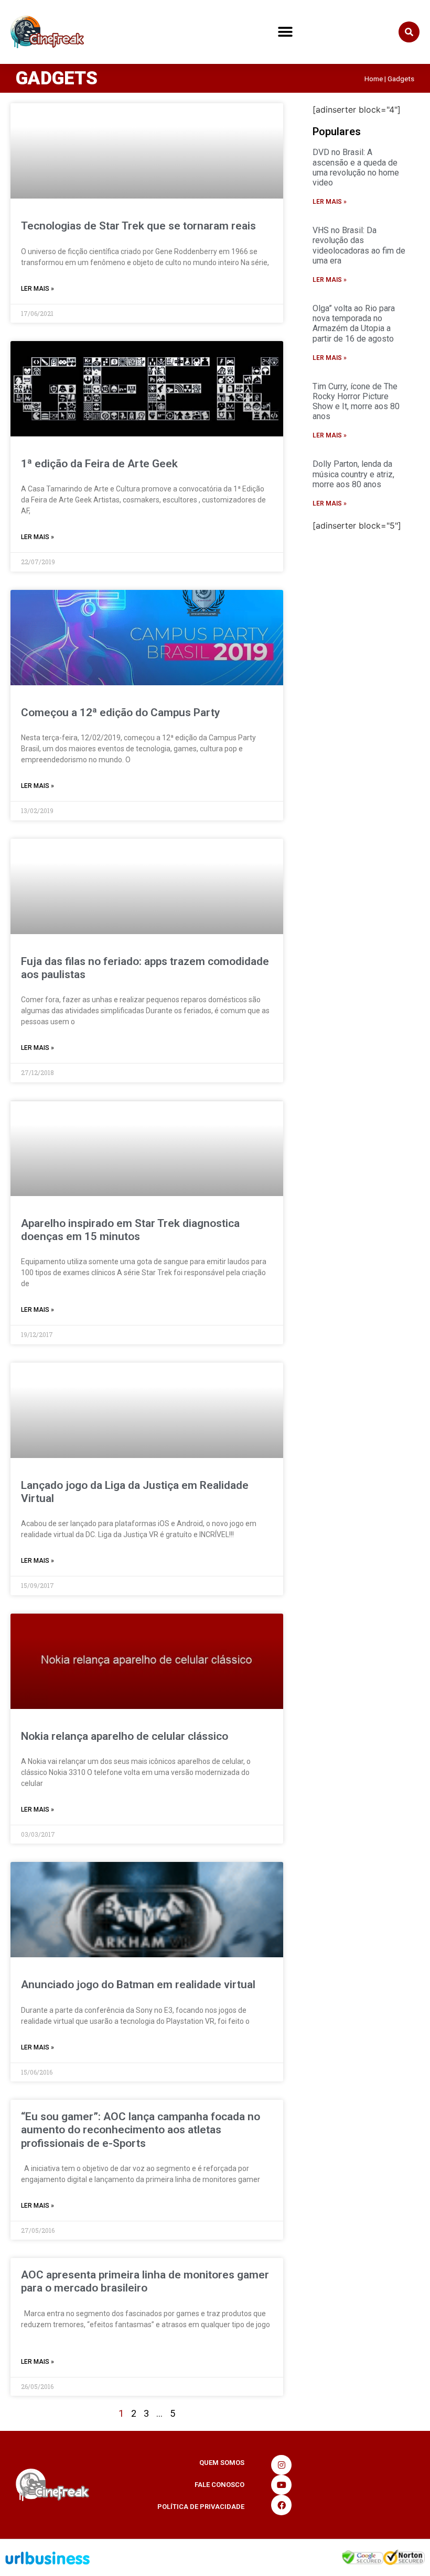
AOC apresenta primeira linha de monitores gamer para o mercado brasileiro (145, 2281)
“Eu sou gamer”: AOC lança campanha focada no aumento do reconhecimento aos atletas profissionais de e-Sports (141, 2130)
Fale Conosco (219, 2485)
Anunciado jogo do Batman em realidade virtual (138, 1985)
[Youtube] (281, 2485)
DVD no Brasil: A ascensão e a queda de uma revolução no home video (356, 167)
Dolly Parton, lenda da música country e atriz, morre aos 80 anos (353, 474)
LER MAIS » (37, 289)
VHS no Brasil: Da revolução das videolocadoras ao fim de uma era (359, 245)
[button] (285, 32)
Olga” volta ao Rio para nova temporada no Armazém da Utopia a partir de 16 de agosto (354, 324)
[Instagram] (281, 2465)
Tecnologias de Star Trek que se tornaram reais (138, 226)
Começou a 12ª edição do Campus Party (120, 712)
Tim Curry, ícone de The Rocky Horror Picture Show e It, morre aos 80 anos (356, 402)
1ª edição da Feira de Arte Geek (99, 464)
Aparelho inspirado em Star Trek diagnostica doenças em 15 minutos (130, 1230)
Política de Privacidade (201, 2507)
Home (374, 79)
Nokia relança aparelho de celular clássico (125, 1736)
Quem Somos (222, 2463)
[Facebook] (281, 2505)
